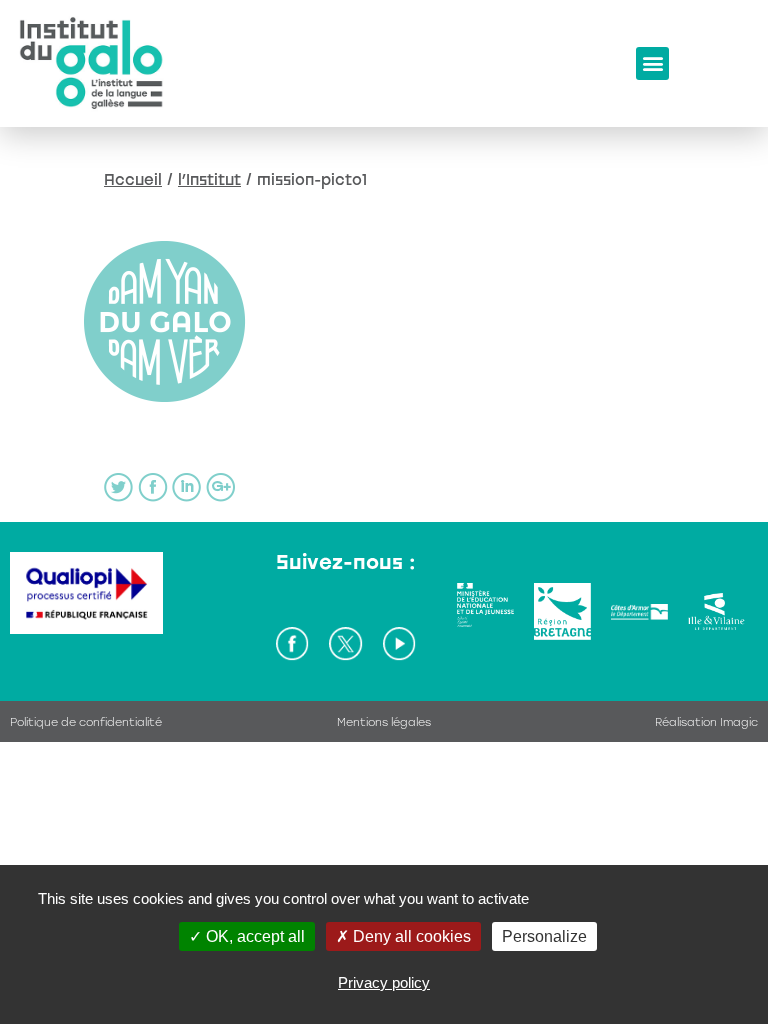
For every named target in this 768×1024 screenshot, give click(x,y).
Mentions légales (384, 722)
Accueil (133, 179)
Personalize (544, 936)
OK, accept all (253, 936)
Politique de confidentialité (86, 722)
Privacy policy (384, 982)
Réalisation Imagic (706, 722)
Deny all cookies (410, 936)
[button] (652, 63)
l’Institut (209, 179)
